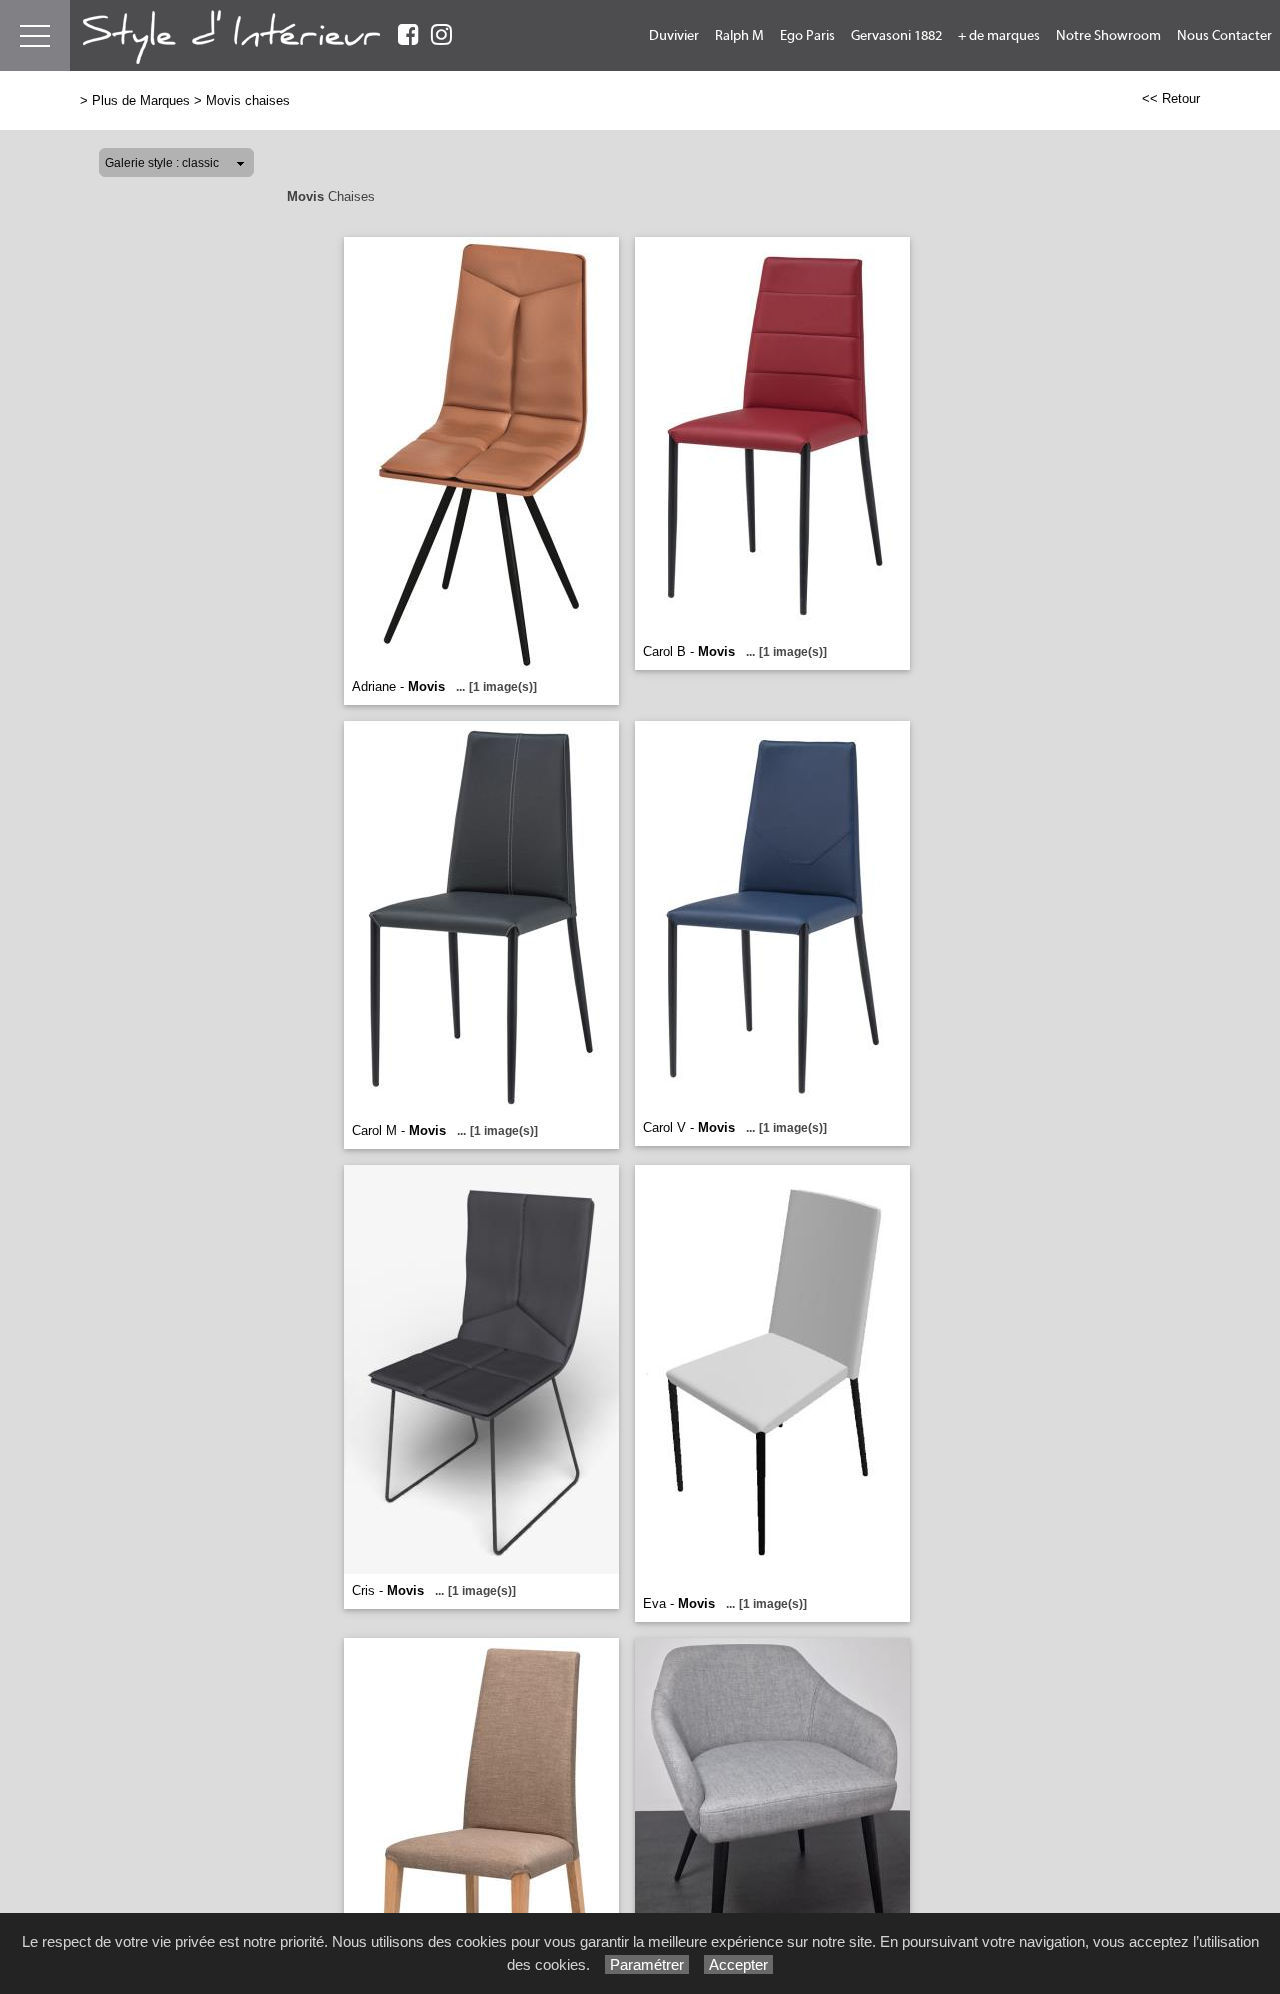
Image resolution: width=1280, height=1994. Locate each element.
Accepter (738, 1964)
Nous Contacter (1224, 36)
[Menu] (35, 35)
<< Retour (1171, 98)
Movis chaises (248, 100)
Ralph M (739, 36)
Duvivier (674, 36)
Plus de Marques (141, 100)
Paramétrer (647, 1964)
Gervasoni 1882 (896, 36)
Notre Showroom (1108, 36)
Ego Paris (807, 36)
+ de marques (999, 36)
